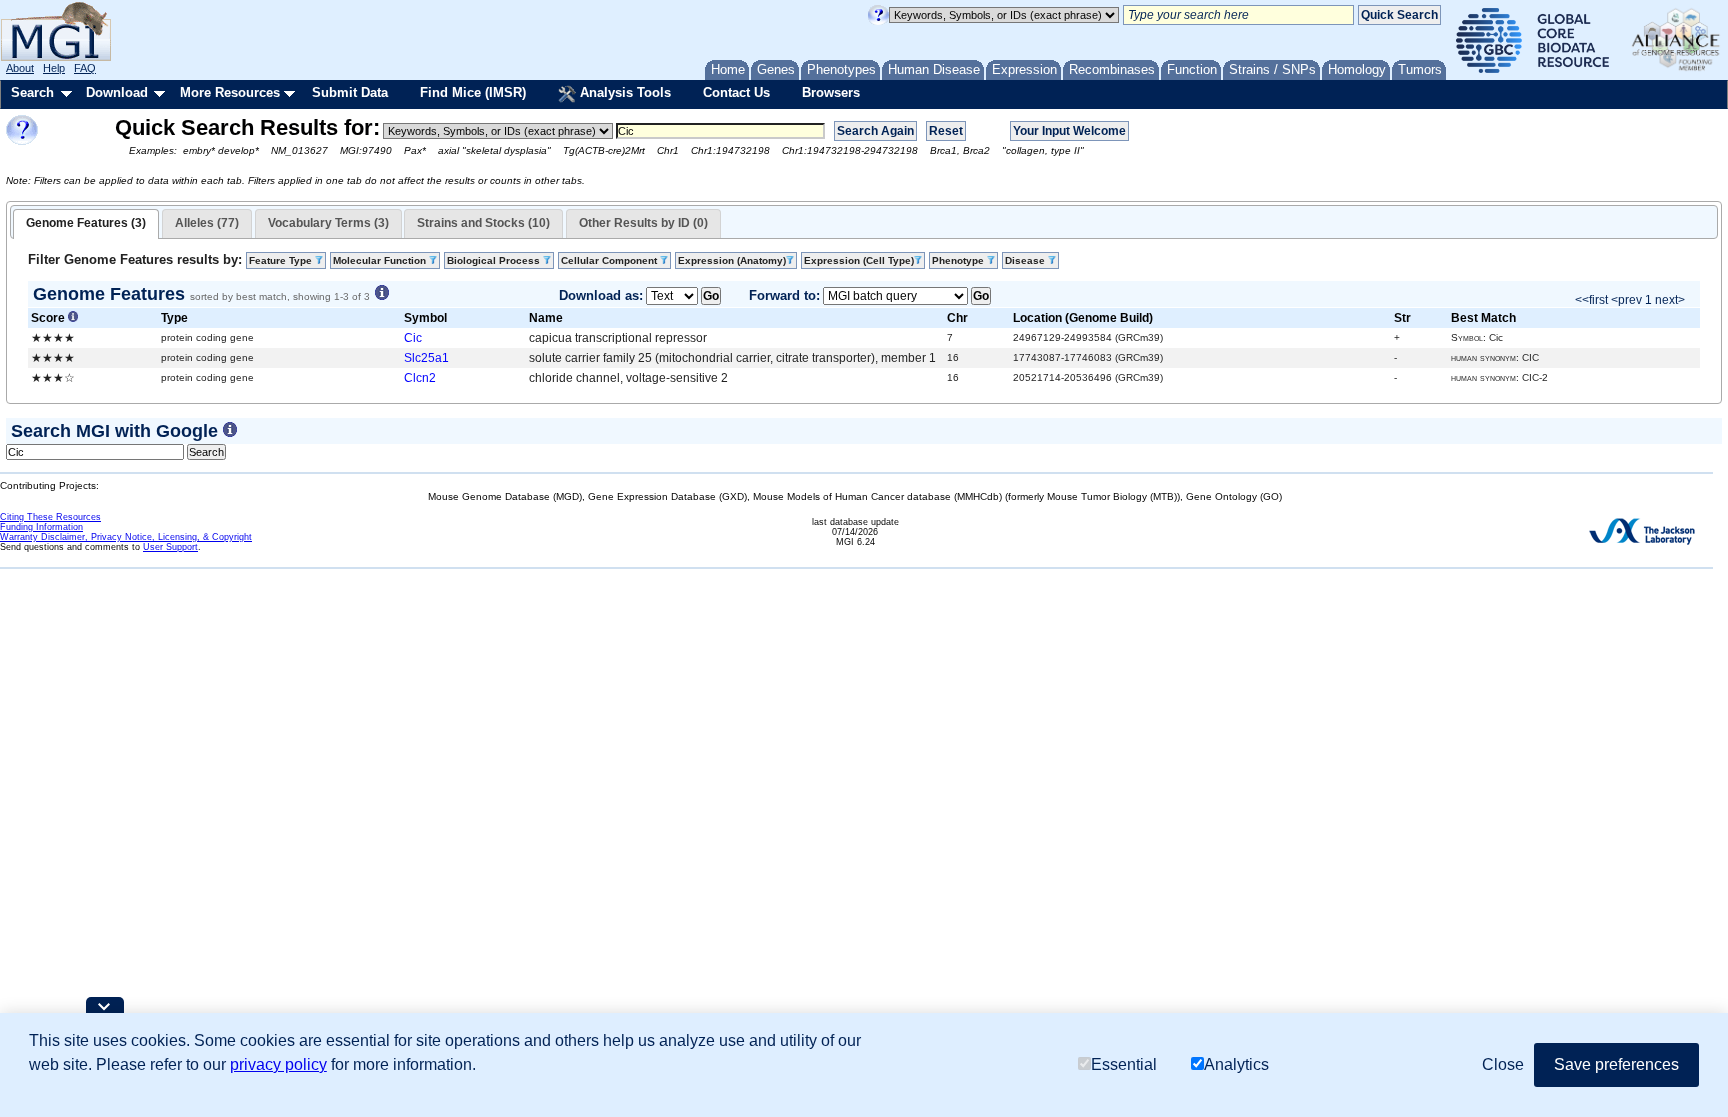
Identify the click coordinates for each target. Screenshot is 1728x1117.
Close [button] (1503, 1064)
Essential (1124, 1064)
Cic (413, 338)
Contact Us (736, 92)
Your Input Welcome (1069, 131)
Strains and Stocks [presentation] (483, 223)
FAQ (85, 68)
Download (117, 92)
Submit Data (350, 92)
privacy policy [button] (278, 1064)
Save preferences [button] (1616, 1064)
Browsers (831, 92)
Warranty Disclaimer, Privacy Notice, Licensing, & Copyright (126, 537)
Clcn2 (420, 378)
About (20, 68)
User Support (170, 547)
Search (32, 92)
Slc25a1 (426, 358)
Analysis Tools (623, 92)
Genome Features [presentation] (86, 223)
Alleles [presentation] (207, 223)
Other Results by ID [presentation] (643, 223)
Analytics (1236, 1064)
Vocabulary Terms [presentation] (328, 223)
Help (54, 68)
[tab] (86, 224)
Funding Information (41, 527)
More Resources (230, 92)
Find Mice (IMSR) (473, 92)
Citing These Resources (50, 517)
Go (711, 296)
